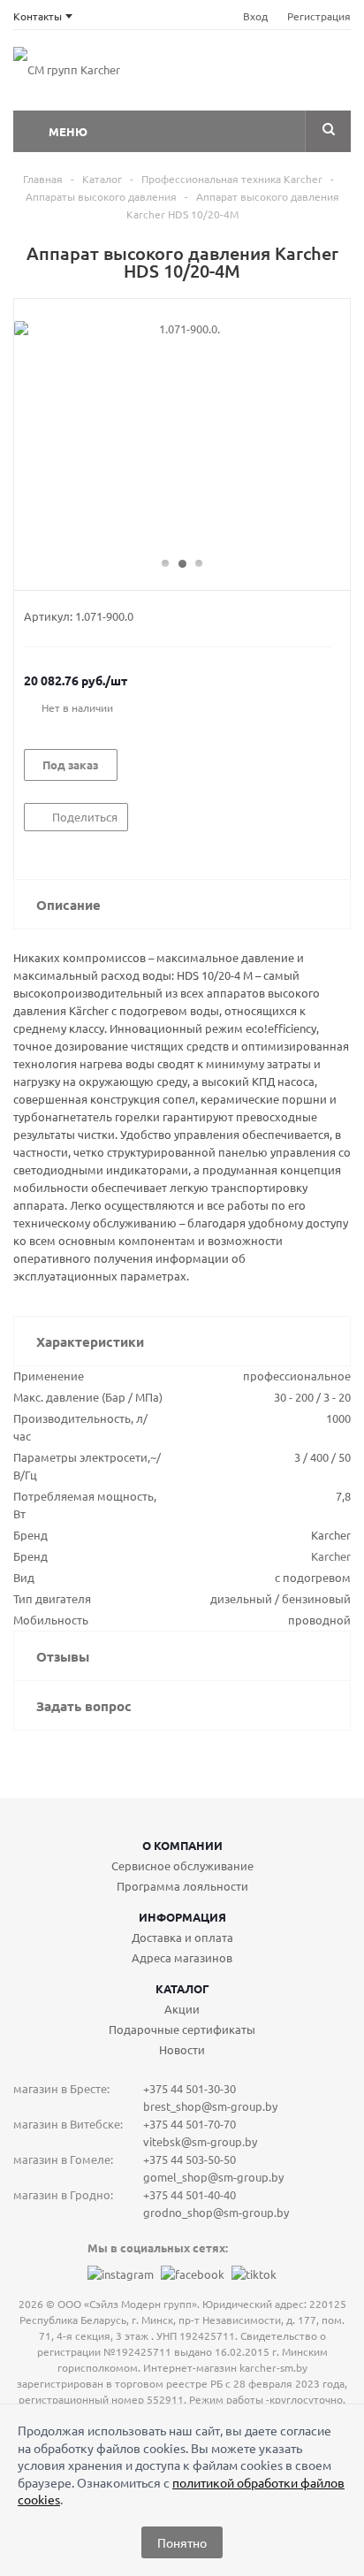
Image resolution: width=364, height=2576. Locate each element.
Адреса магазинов (182, 1957)
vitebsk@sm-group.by (200, 2141)
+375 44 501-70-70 (190, 2124)
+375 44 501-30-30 (190, 2088)
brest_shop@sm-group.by (210, 2106)
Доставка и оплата (182, 1937)
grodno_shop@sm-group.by (216, 2212)
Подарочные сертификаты (182, 2029)
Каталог (182, 1988)
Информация (182, 1917)
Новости (182, 2049)
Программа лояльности (182, 1886)
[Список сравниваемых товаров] (194, 75)
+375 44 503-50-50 (190, 2159)
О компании (182, 1845)
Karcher (331, 1556)
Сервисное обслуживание (182, 1865)
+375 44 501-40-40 (190, 2194)
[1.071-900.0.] (182, 436)
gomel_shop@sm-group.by (213, 2177)
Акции (182, 2009)
